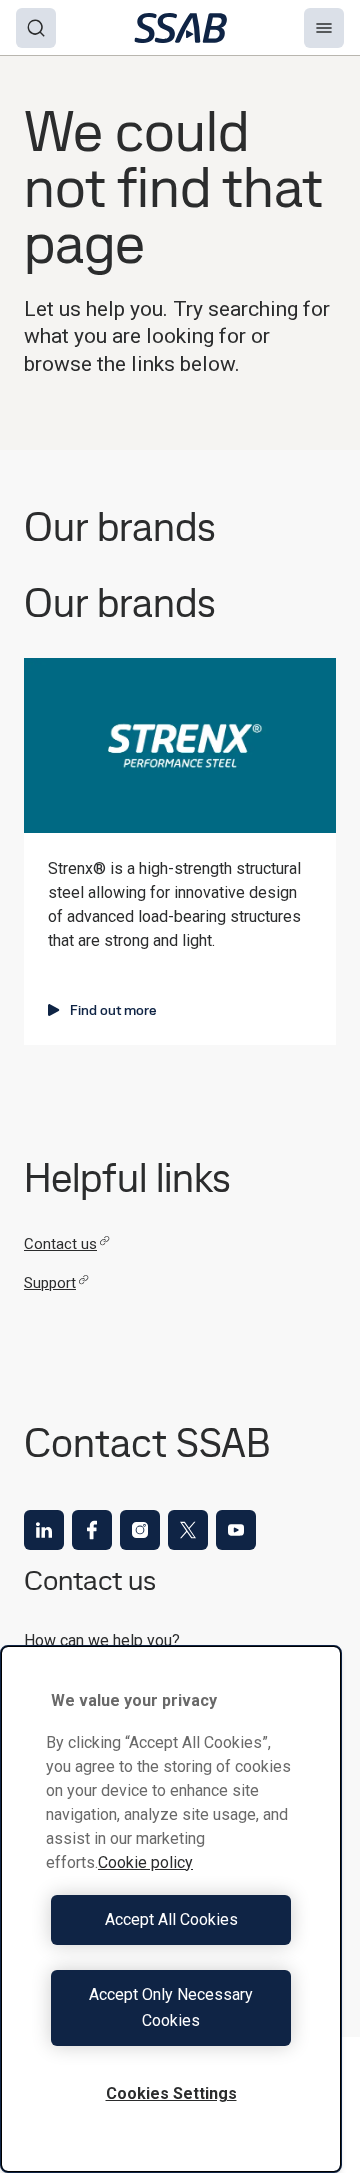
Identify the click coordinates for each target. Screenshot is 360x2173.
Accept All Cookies (171, 1919)
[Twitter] (188, 1530)
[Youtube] (236, 1530)
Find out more (113, 1010)
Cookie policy (145, 1862)
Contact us (60, 1244)
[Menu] (324, 28)
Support (50, 1283)
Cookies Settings (171, 2093)
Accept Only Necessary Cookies (171, 2007)
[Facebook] (92, 1530)
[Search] (36, 28)
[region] (171, 1909)
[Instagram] (140, 1530)
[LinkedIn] (44, 1530)
